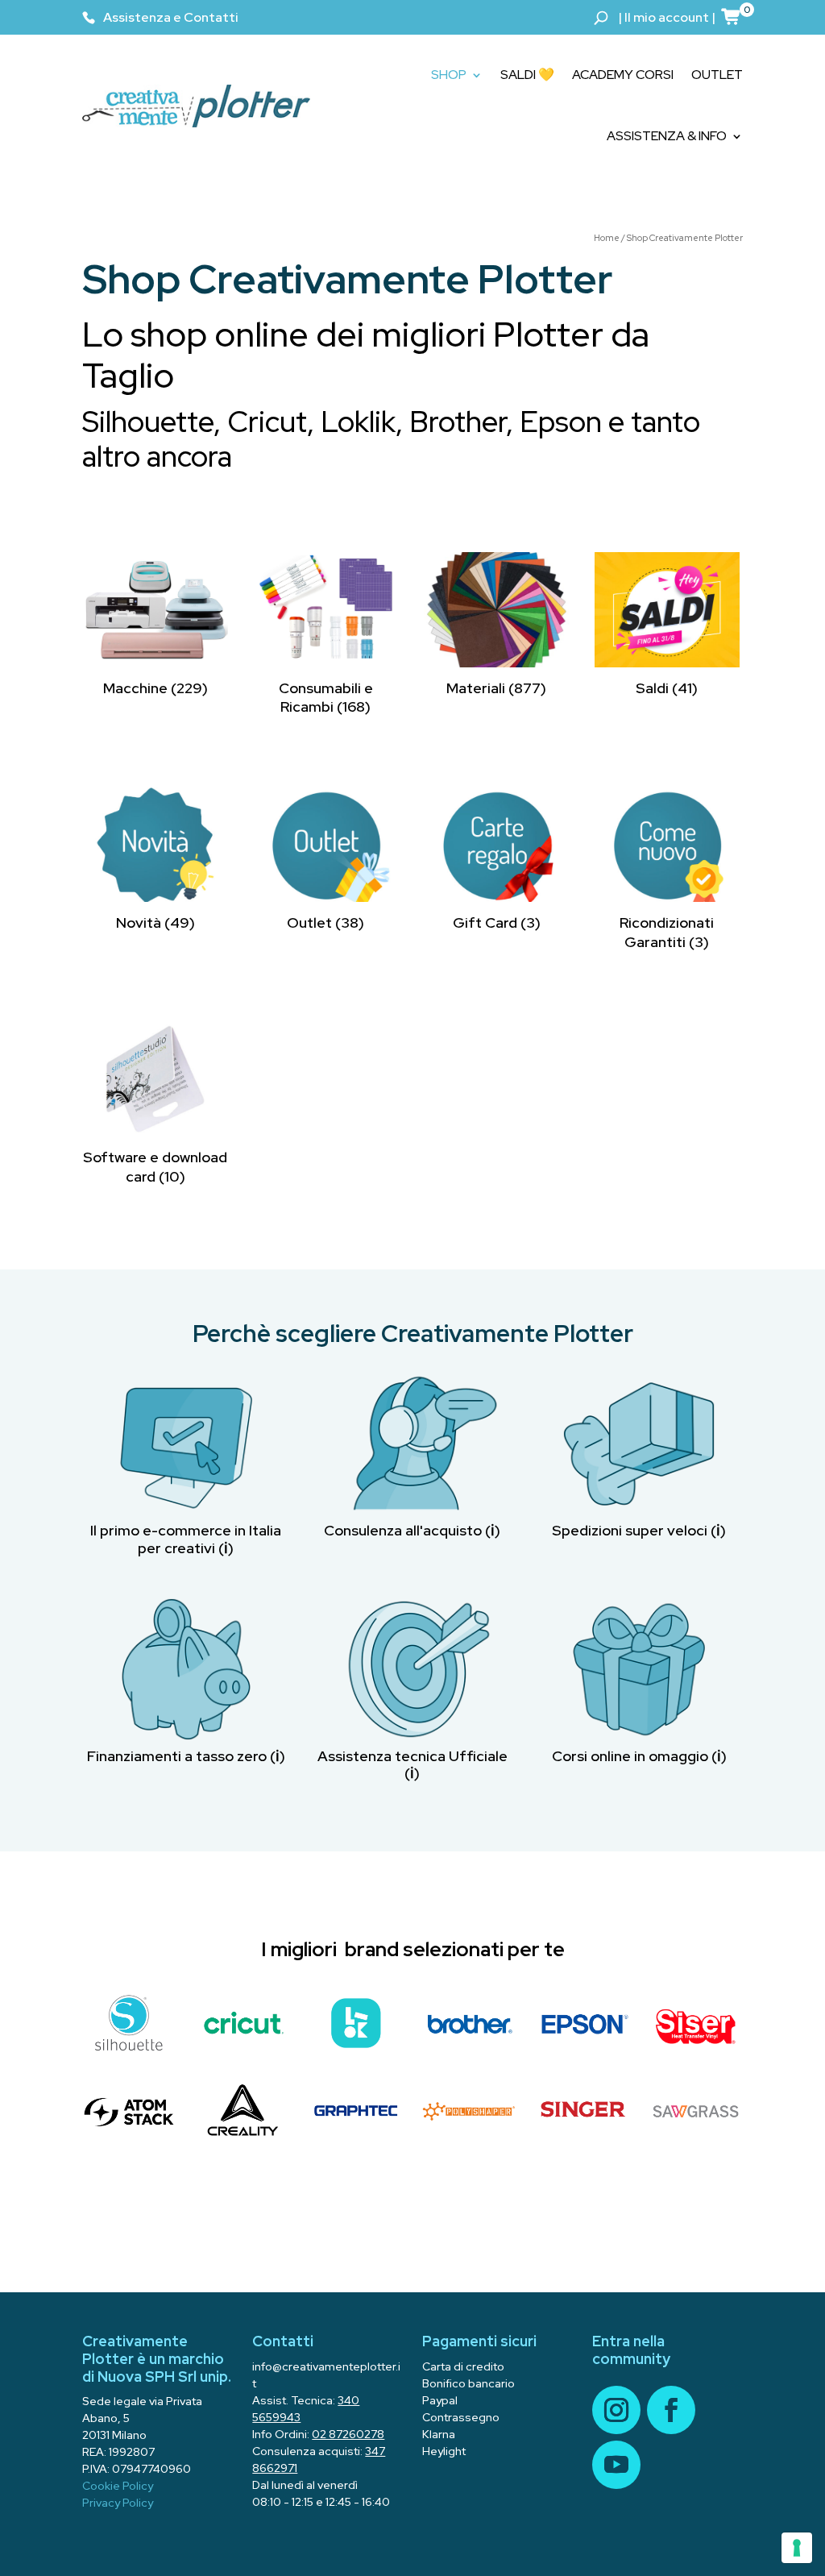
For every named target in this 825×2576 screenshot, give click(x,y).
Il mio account (667, 17)
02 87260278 (348, 2434)
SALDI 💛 (527, 75)
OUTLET (717, 75)
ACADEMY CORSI (623, 75)
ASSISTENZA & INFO (667, 136)
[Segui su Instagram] (616, 2410)
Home (607, 238)
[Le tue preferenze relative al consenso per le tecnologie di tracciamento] (797, 2548)
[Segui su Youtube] (616, 2465)
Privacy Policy (118, 2503)
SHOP (449, 75)
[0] (732, 16)
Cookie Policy (118, 2486)
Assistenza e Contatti (171, 17)
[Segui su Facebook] (671, 2410)
